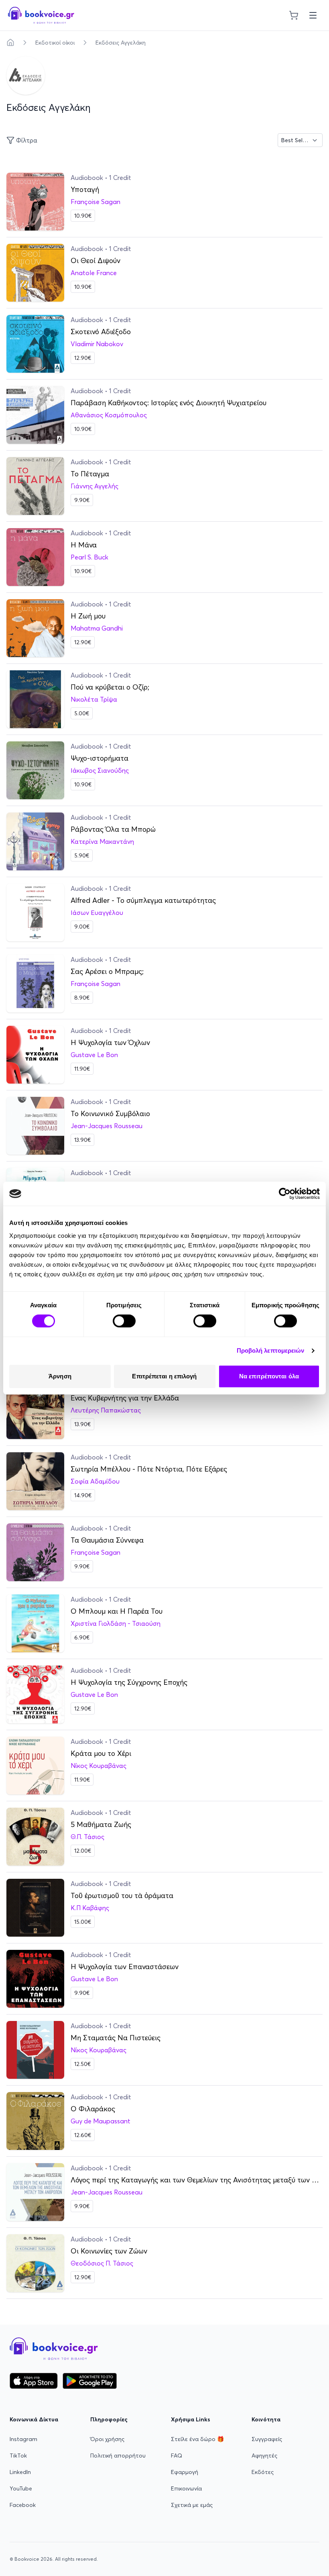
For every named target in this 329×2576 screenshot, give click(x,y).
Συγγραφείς (267, 2439)
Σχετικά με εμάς (192, 2505)
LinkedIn (20, 2472)
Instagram (23, 2439)
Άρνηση (60, 1376)
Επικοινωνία (186, 2488)
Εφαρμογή (185, 2472)
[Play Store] (90, 2381)
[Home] (10, 43)
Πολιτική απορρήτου (118, 2456)
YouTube (21, 2488)
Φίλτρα (27, 140)
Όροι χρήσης (107, 2439)
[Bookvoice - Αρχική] (41, 15)
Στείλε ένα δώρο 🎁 (197, 2439)
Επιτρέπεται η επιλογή (164, 1376)
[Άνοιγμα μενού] (313, 15)
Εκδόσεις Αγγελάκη (121, 43)
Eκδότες (263, 2472)
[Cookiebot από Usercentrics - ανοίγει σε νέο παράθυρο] (285, 1194)
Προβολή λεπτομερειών (271, 1350)
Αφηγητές (264, 2456)
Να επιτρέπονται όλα (269, 1376)
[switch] (124, 1321)
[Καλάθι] (294, 15)
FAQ (177, 2456)
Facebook (23, 2505)
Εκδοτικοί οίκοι (55, 43)
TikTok (18, 2456)
